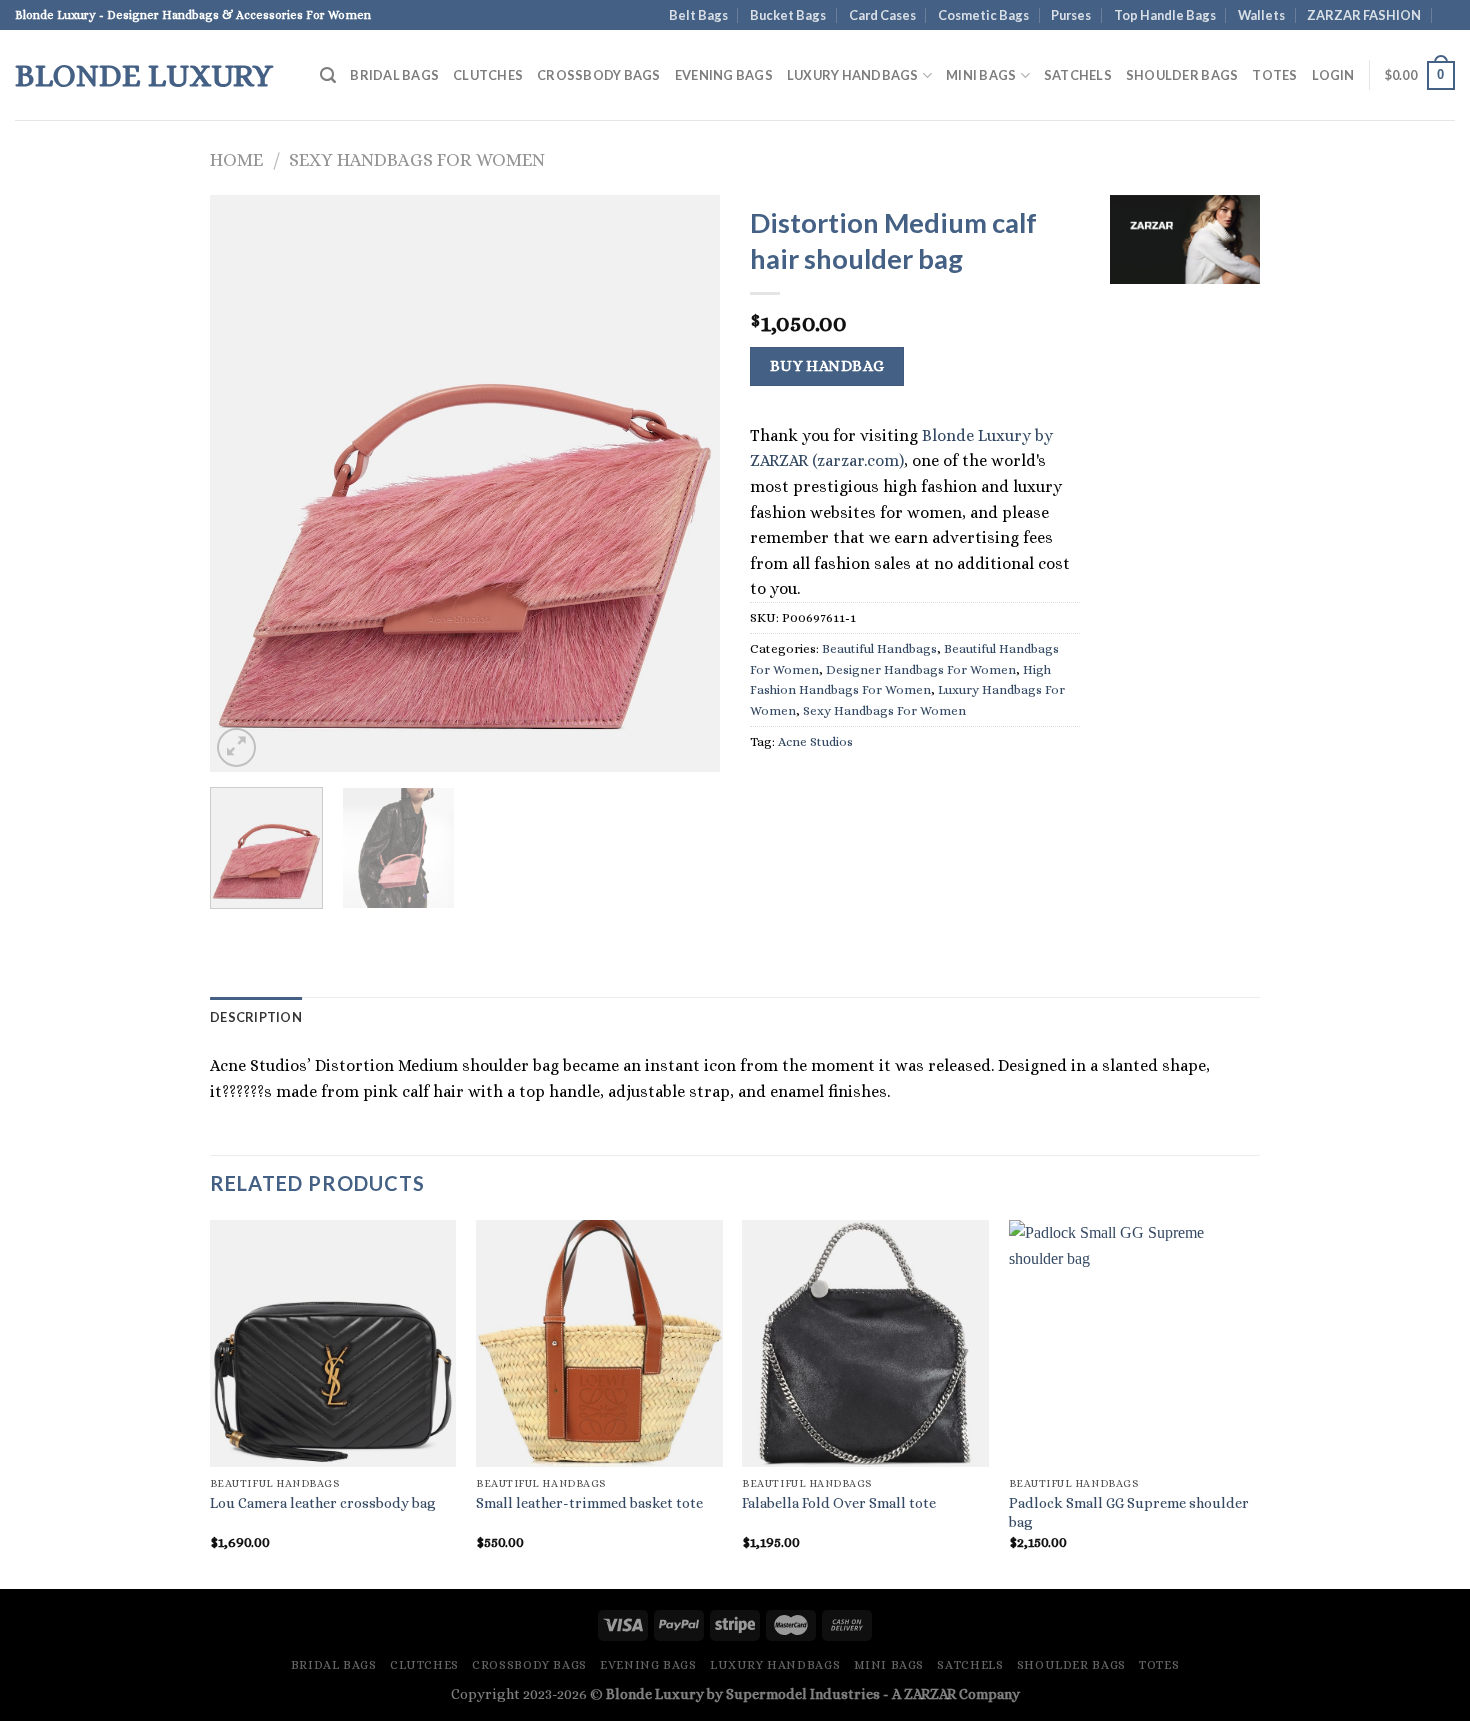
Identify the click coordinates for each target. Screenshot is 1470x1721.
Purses (1071, 15)
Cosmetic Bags (983, 15)
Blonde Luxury (144, 75)
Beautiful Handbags (879, 648)
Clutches (488, 75)
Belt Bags (698, 15)
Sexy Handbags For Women (417, 159)
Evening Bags (724, 75)
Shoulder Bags (1182, 75)
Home (236, 159)
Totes (1274, 75)
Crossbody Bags (599, 75)
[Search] (328, 75)
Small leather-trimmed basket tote (589, 1503)
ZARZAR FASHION (1364, 15)
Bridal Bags (394, 75)
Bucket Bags (788, 15)
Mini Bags (981, 75)
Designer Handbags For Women (921, 669)
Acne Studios (815, 741)
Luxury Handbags (853, 75)
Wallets (1261, 15)
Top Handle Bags (1165, 15)
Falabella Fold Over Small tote (839, 1503)
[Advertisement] (1185, 605)
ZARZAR (930, 1694)
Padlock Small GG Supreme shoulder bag (1129, 1512)
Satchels (1078, 75)
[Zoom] (236, 747)
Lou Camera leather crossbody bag (323, 1503)
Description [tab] (256, 1017)
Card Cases (882, 15)
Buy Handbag (827, 366)
